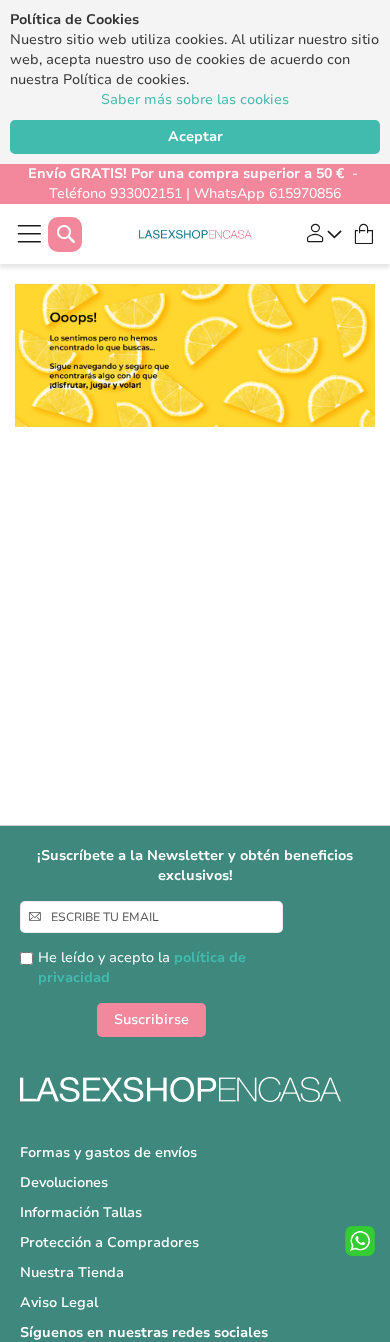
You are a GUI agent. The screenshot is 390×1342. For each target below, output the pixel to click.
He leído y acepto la (142, 967)
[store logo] (195, 234)
